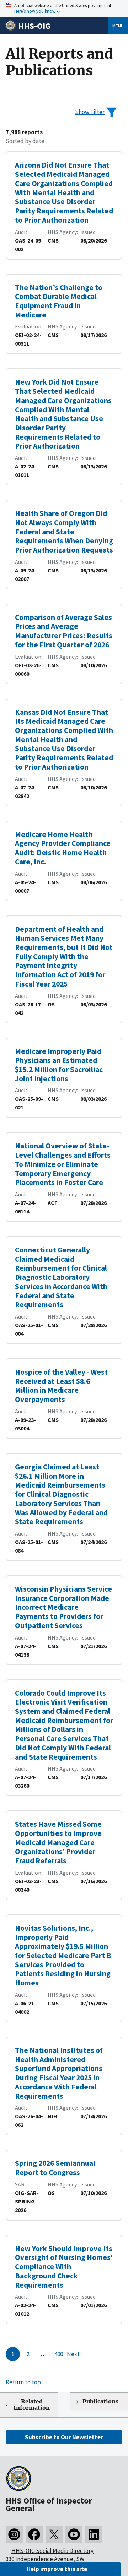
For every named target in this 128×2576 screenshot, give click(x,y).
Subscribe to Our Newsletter (64, 2437)
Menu (118, 26)
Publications (100, 2401)
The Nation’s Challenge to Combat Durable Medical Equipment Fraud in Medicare (59, 301)
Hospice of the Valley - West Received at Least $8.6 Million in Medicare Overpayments (61, 1386)
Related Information (32, 2405)
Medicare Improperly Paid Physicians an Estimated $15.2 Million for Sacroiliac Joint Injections (59, 1065)
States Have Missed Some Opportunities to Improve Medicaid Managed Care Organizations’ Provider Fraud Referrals (58, 1842)
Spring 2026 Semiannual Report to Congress (55, 2168)
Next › (75, 2354)
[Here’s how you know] (64, 9)
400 (59, 2354)
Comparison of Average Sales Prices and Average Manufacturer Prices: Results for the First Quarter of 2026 (64, 631)
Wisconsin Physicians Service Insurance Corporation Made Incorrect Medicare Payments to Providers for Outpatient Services (63, 1607)
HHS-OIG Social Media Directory (52, 2551)
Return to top (23, 2382)
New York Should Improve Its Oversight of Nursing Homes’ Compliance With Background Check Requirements (64, 2267)
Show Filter (90, 112)
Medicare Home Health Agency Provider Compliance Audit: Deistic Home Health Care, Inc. (63, 848)
